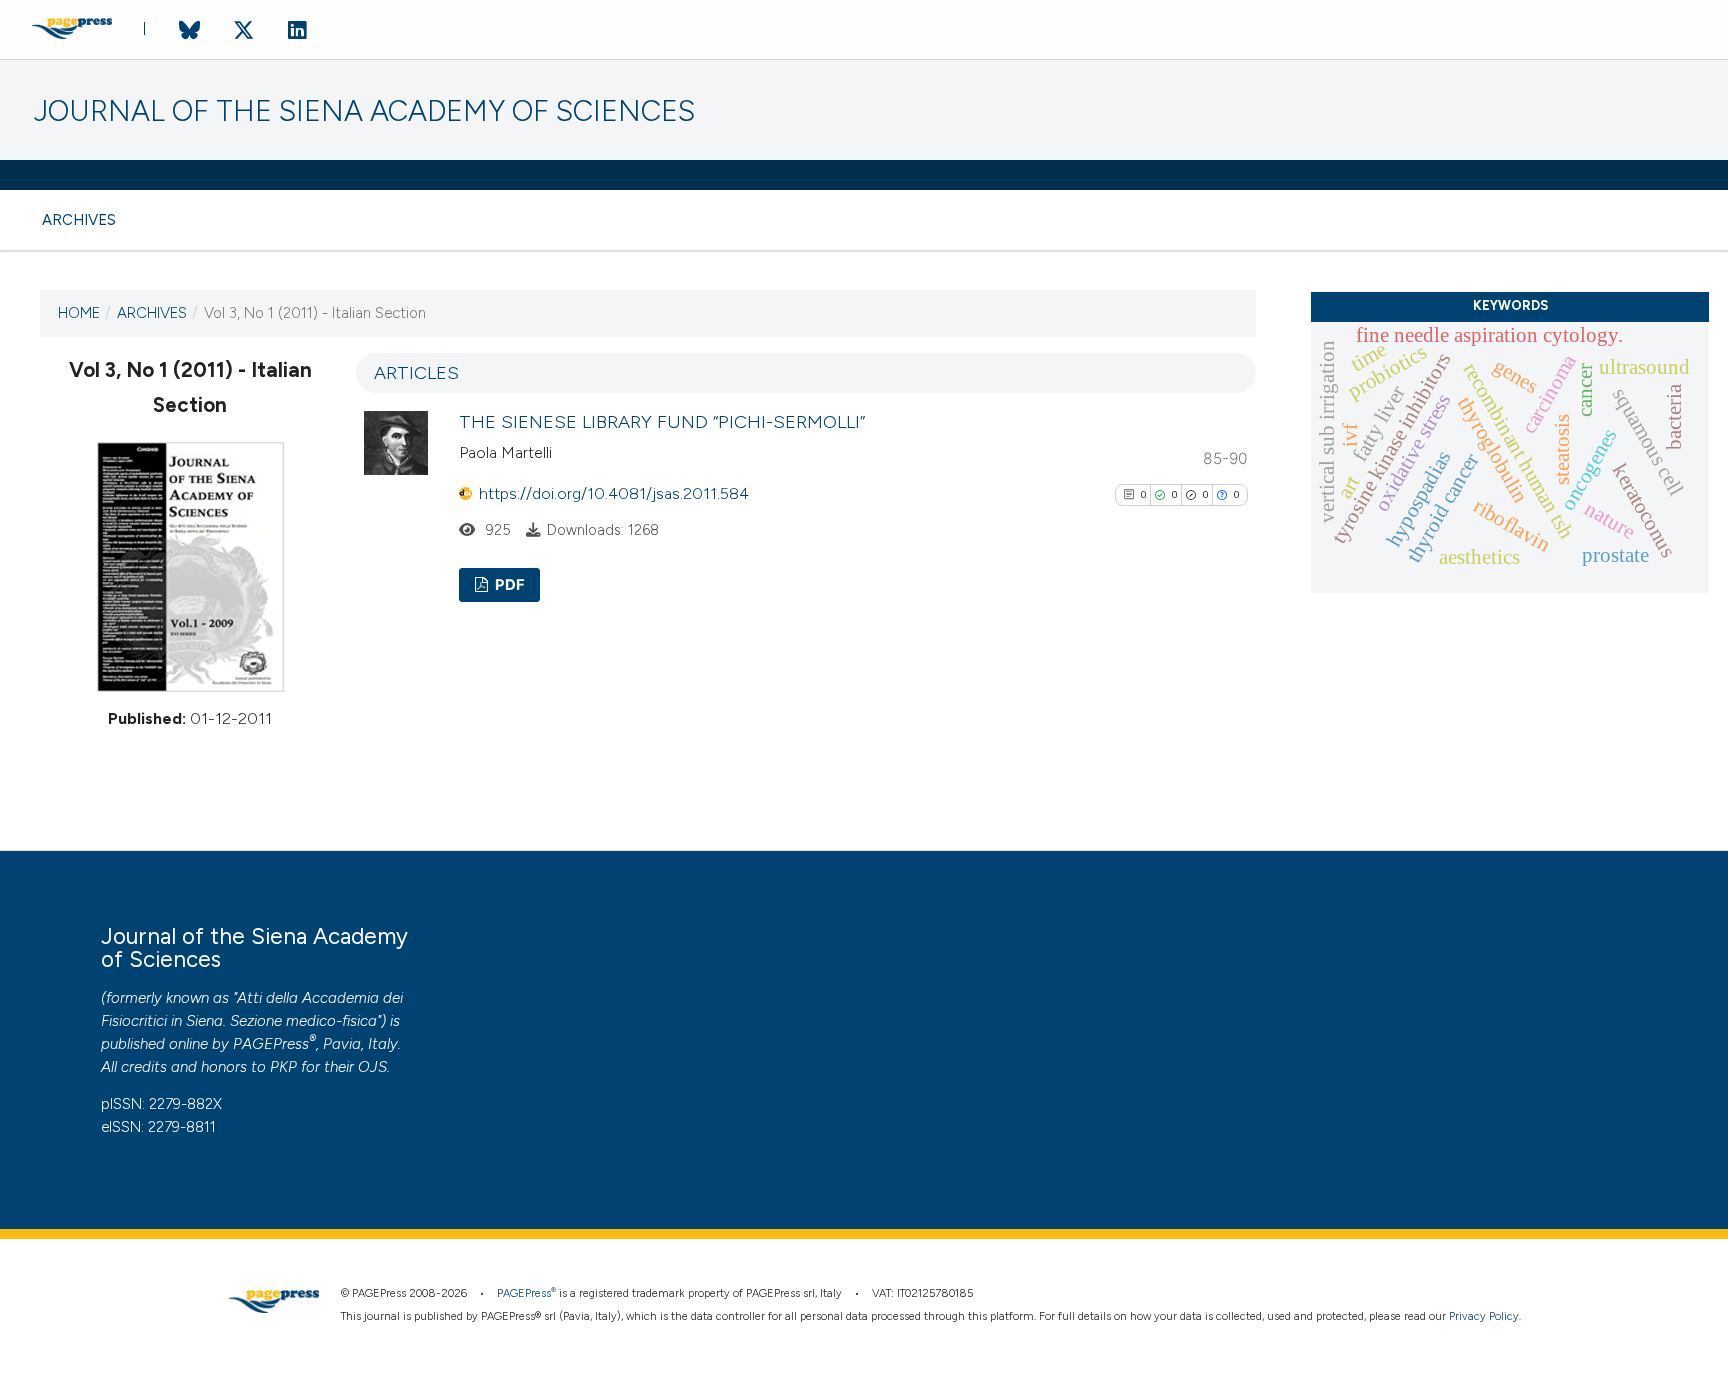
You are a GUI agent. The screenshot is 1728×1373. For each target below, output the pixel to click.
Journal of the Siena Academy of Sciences (364, 111)
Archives (79, 220)
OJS (372, 1067)
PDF (508, 585)
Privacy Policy (1484, 1316)
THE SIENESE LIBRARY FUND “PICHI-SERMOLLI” (662, 422)
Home (79, 313)
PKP (283, 1067)
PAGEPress (271, 1044)
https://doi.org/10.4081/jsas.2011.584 (614, 493)
